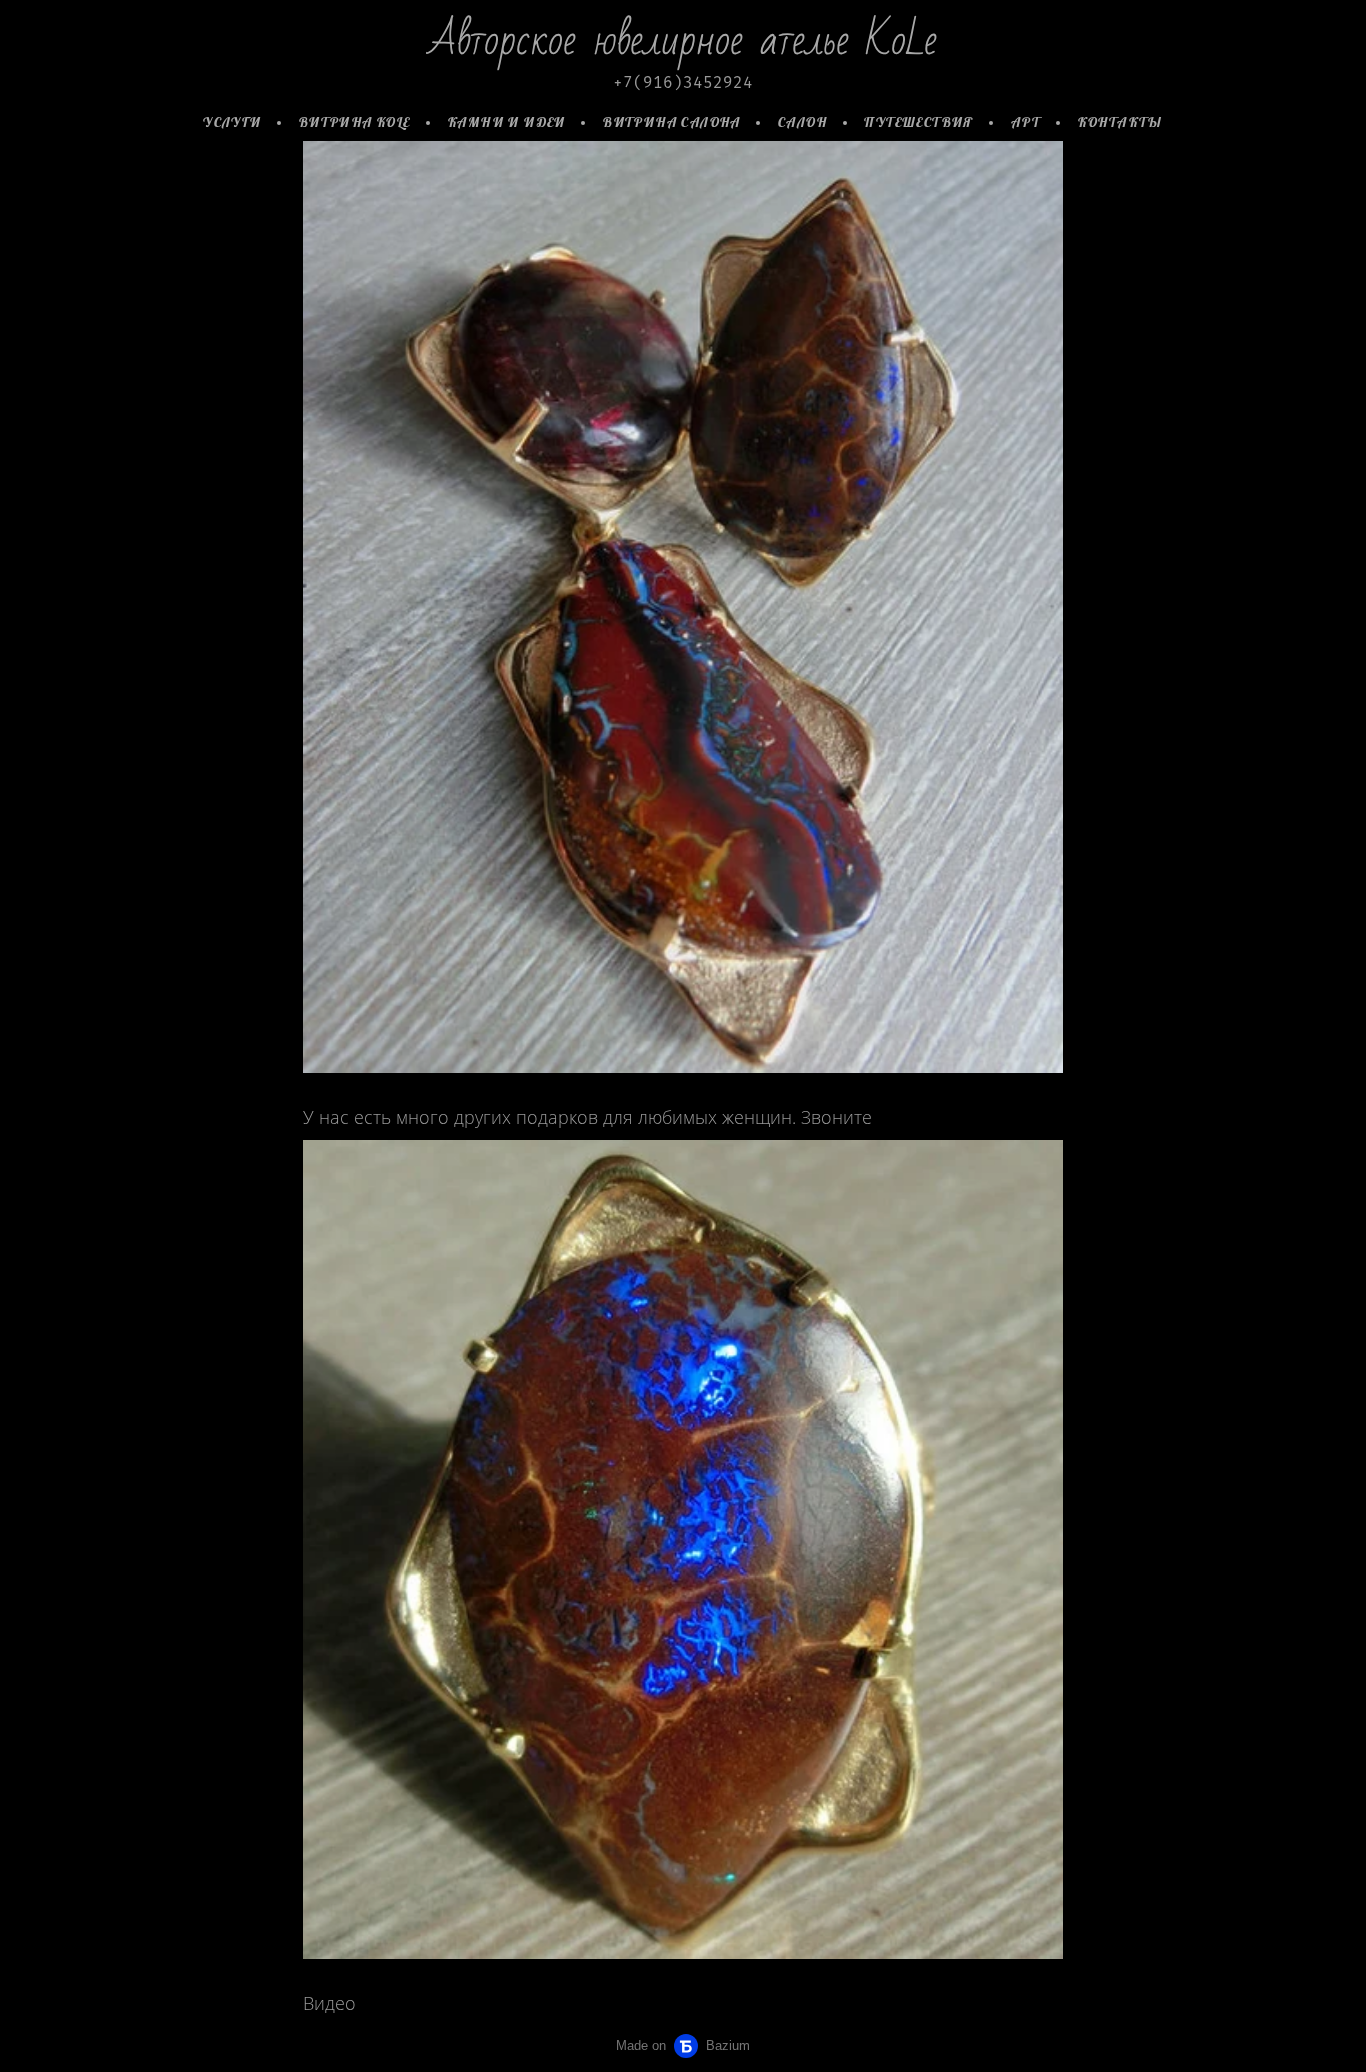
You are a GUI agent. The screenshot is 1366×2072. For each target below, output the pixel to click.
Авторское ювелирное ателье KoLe (683, 40)
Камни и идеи (507, 122)
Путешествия (918, 122)
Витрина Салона (672, 122)
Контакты (1120, 122)
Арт (1025, 122)
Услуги (232, 122)
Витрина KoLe (355, 122)
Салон (802, 122)
